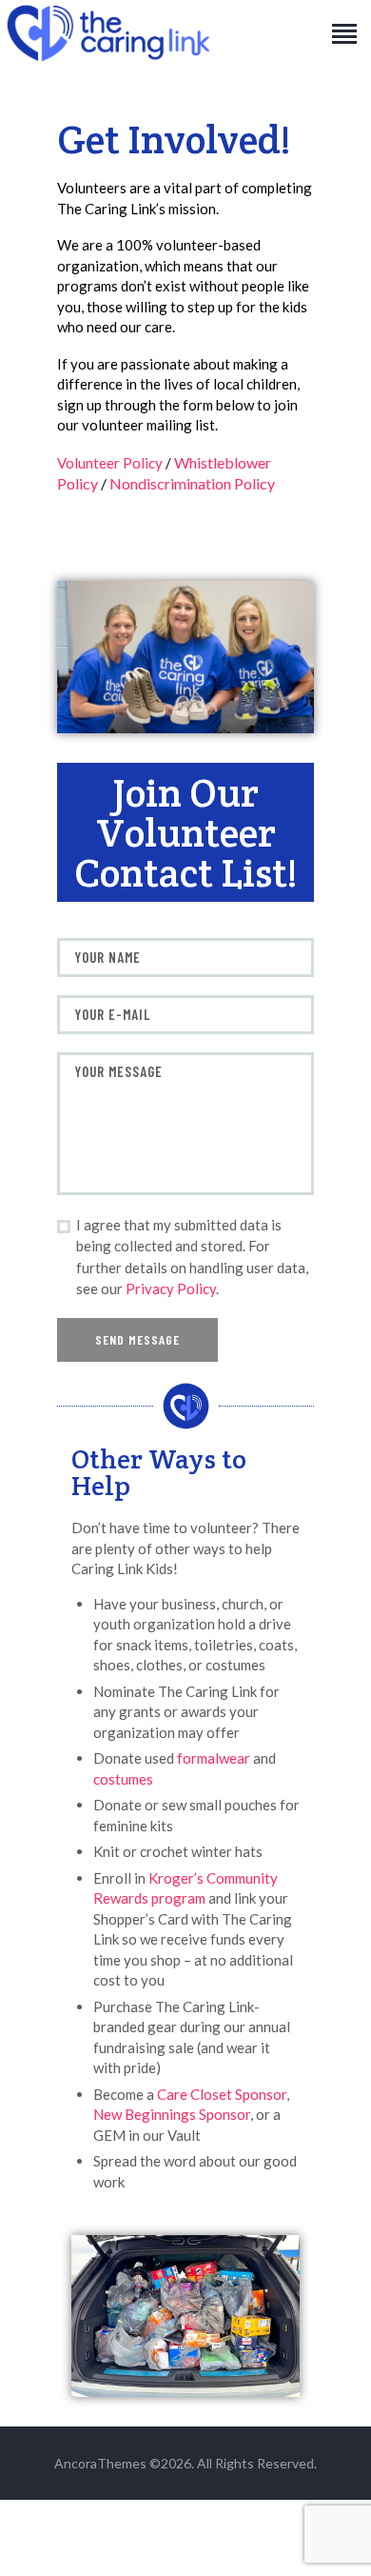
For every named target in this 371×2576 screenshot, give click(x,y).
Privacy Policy (171, 1288)
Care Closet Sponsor (222, 2094)
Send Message (137, 1339)
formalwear (214, 1758)
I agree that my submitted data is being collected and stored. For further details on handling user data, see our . (192, 1257)
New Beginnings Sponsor (172, 2114)
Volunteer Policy (110, 463)
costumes (123, 1779)
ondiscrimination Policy (198, 483)
